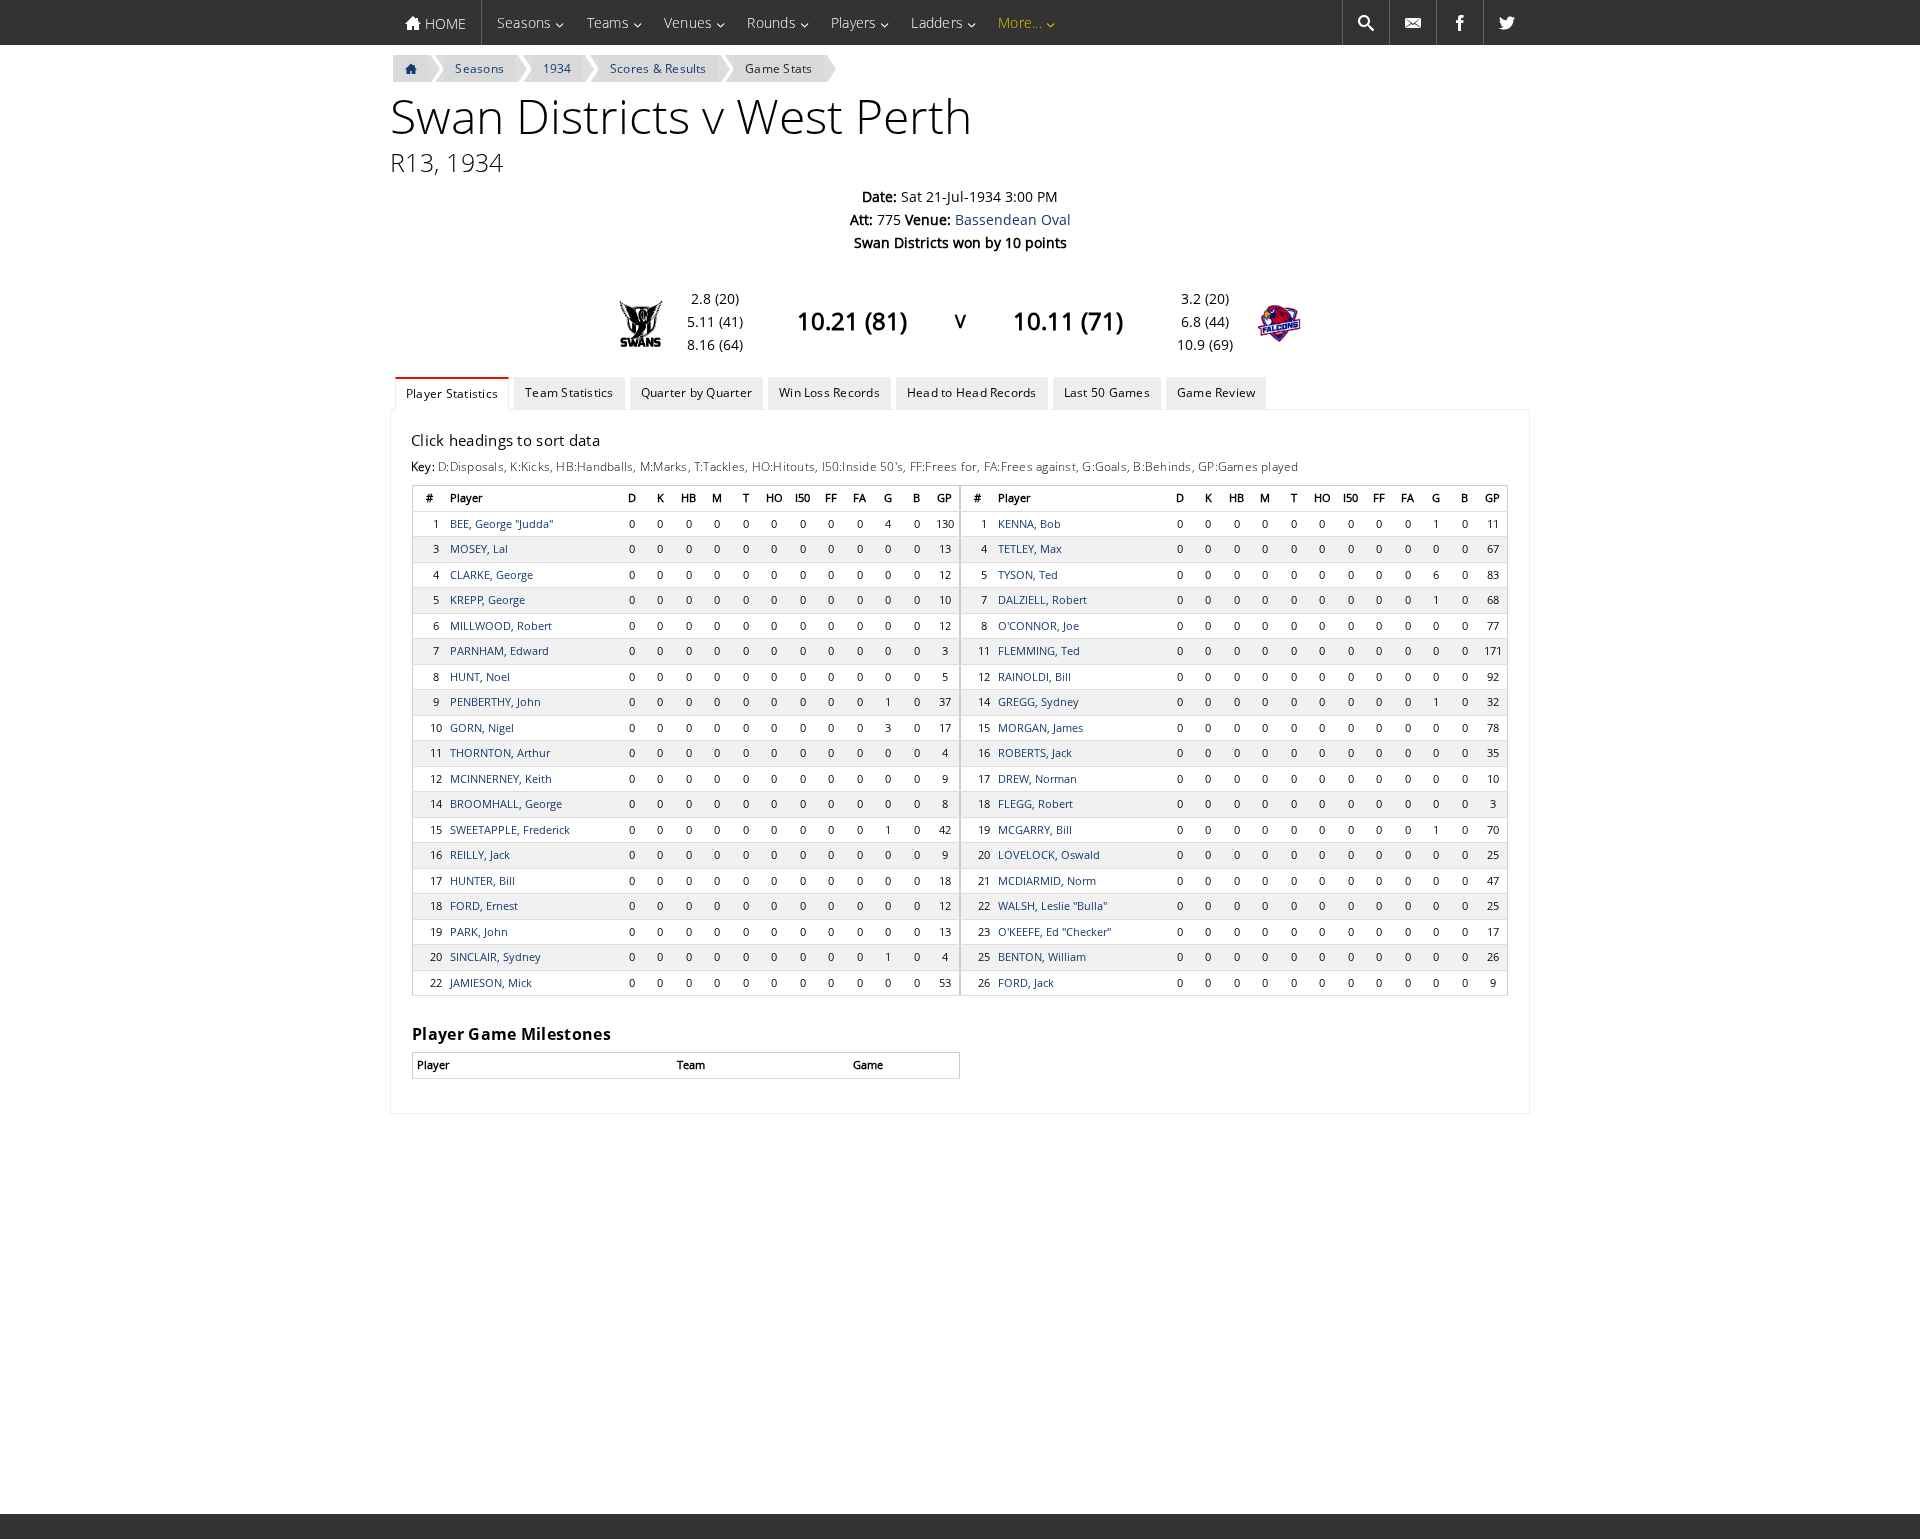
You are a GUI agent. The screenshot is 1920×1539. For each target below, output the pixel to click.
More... (1020, 22)
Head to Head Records (972, 392)
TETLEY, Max (1030, 548)
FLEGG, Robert (1035, 803)
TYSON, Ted (1028, 574)
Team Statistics (569, 392)
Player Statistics (452, 393)
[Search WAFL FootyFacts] (1366, 22)
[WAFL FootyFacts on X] (1507, 22)
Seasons (524, 22)
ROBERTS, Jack (1035, 752)
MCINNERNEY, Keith (501, 778)
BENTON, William (1042, 956)
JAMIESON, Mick (491, 982)
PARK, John (479, 931)
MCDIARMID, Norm (1047, 880)
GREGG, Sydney (1038, 701)
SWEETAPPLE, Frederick (510, 829)
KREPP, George (487, 599)
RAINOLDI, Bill (1034, 676)
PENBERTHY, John (495, 701)
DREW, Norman (1037, 778)
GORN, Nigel (482, 727)
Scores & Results (658, 68)
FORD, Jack (1026, 982)
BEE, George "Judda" (501, 523)
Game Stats (778, 68)
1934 (557, 68)
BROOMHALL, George (506, 803)
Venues (688, 22)
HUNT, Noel (480, 676)
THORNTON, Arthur (500, 752)
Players (854, 22)
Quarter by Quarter (696, 392)
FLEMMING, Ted (1039, 650)
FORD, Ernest (484, 905)
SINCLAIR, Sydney (495, 956)
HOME (443, 23)
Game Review (1216, 392)
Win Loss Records (829, 392)
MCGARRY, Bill (1035, 829)
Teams (608, 22)
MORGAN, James (1040, 727)
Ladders (937, 22)
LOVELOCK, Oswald (1049, 854)
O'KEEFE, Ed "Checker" (1054, 931)
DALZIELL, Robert (1042, 599)
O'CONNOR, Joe (1038, 625)
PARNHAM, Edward (499, 650)
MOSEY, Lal (479, 548)
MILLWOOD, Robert (501, 625)
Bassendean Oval (1013, 219)
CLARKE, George (491, 574)
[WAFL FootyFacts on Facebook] (1460, 22)
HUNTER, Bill (482, 880)
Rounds (771, 22)
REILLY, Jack (480, 854)
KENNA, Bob (1029, 523)
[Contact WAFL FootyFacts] (1413, 22)
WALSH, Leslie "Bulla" (1052, 905)
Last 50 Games (1107, 392)
